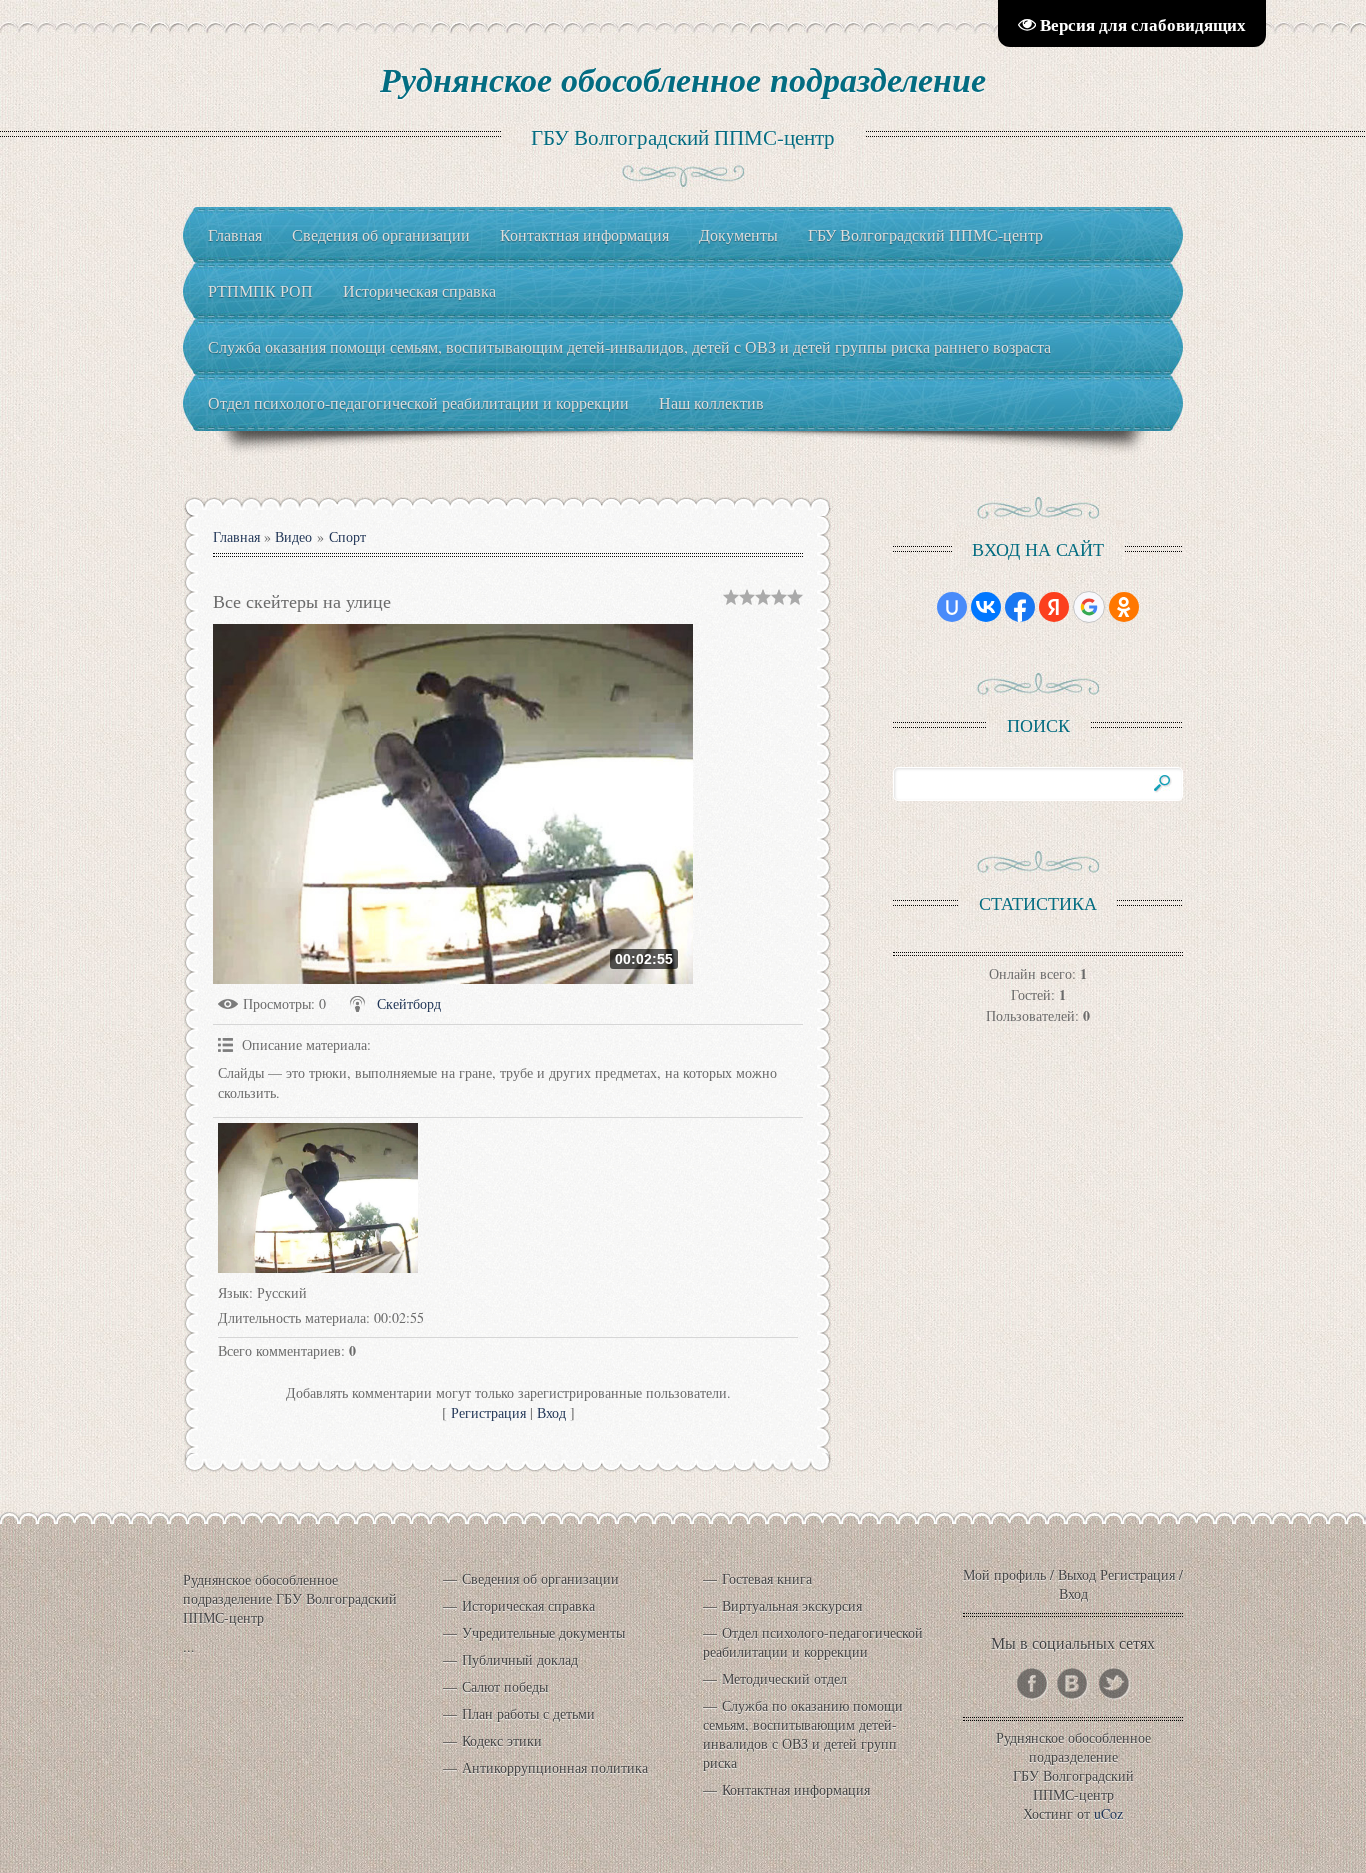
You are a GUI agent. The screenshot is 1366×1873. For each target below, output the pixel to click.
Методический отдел (784, 1678)
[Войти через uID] (952, 607)
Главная (236, 536)
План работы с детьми (528, 1713)
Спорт (347, 536)
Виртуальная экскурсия (792, 1605)
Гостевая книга (767, 1578)
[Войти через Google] (1089, 607)
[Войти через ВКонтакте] (986, 607)
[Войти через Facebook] (1020, 607)
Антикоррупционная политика (555, 1767)
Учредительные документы (543, 1632)
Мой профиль (1004, 1574)
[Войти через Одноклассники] (1124, 607)
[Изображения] (318, 1198)
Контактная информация (796, 1789)
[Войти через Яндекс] (1054, 607)
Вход (551, 1412)
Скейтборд (409, 1003)
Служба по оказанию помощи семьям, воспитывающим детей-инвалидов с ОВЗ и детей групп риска (803, 1734)
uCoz (1108, 1813)
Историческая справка (528, 1605)
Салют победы (505, 1686)
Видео (293, 536)
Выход (1077, 1574)
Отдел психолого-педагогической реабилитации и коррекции (813, 1642)
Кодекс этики (502, 1740)
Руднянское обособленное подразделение (683, 79)
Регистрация (488, 1412)
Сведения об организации (540, 1578)
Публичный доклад (520, 1659)
